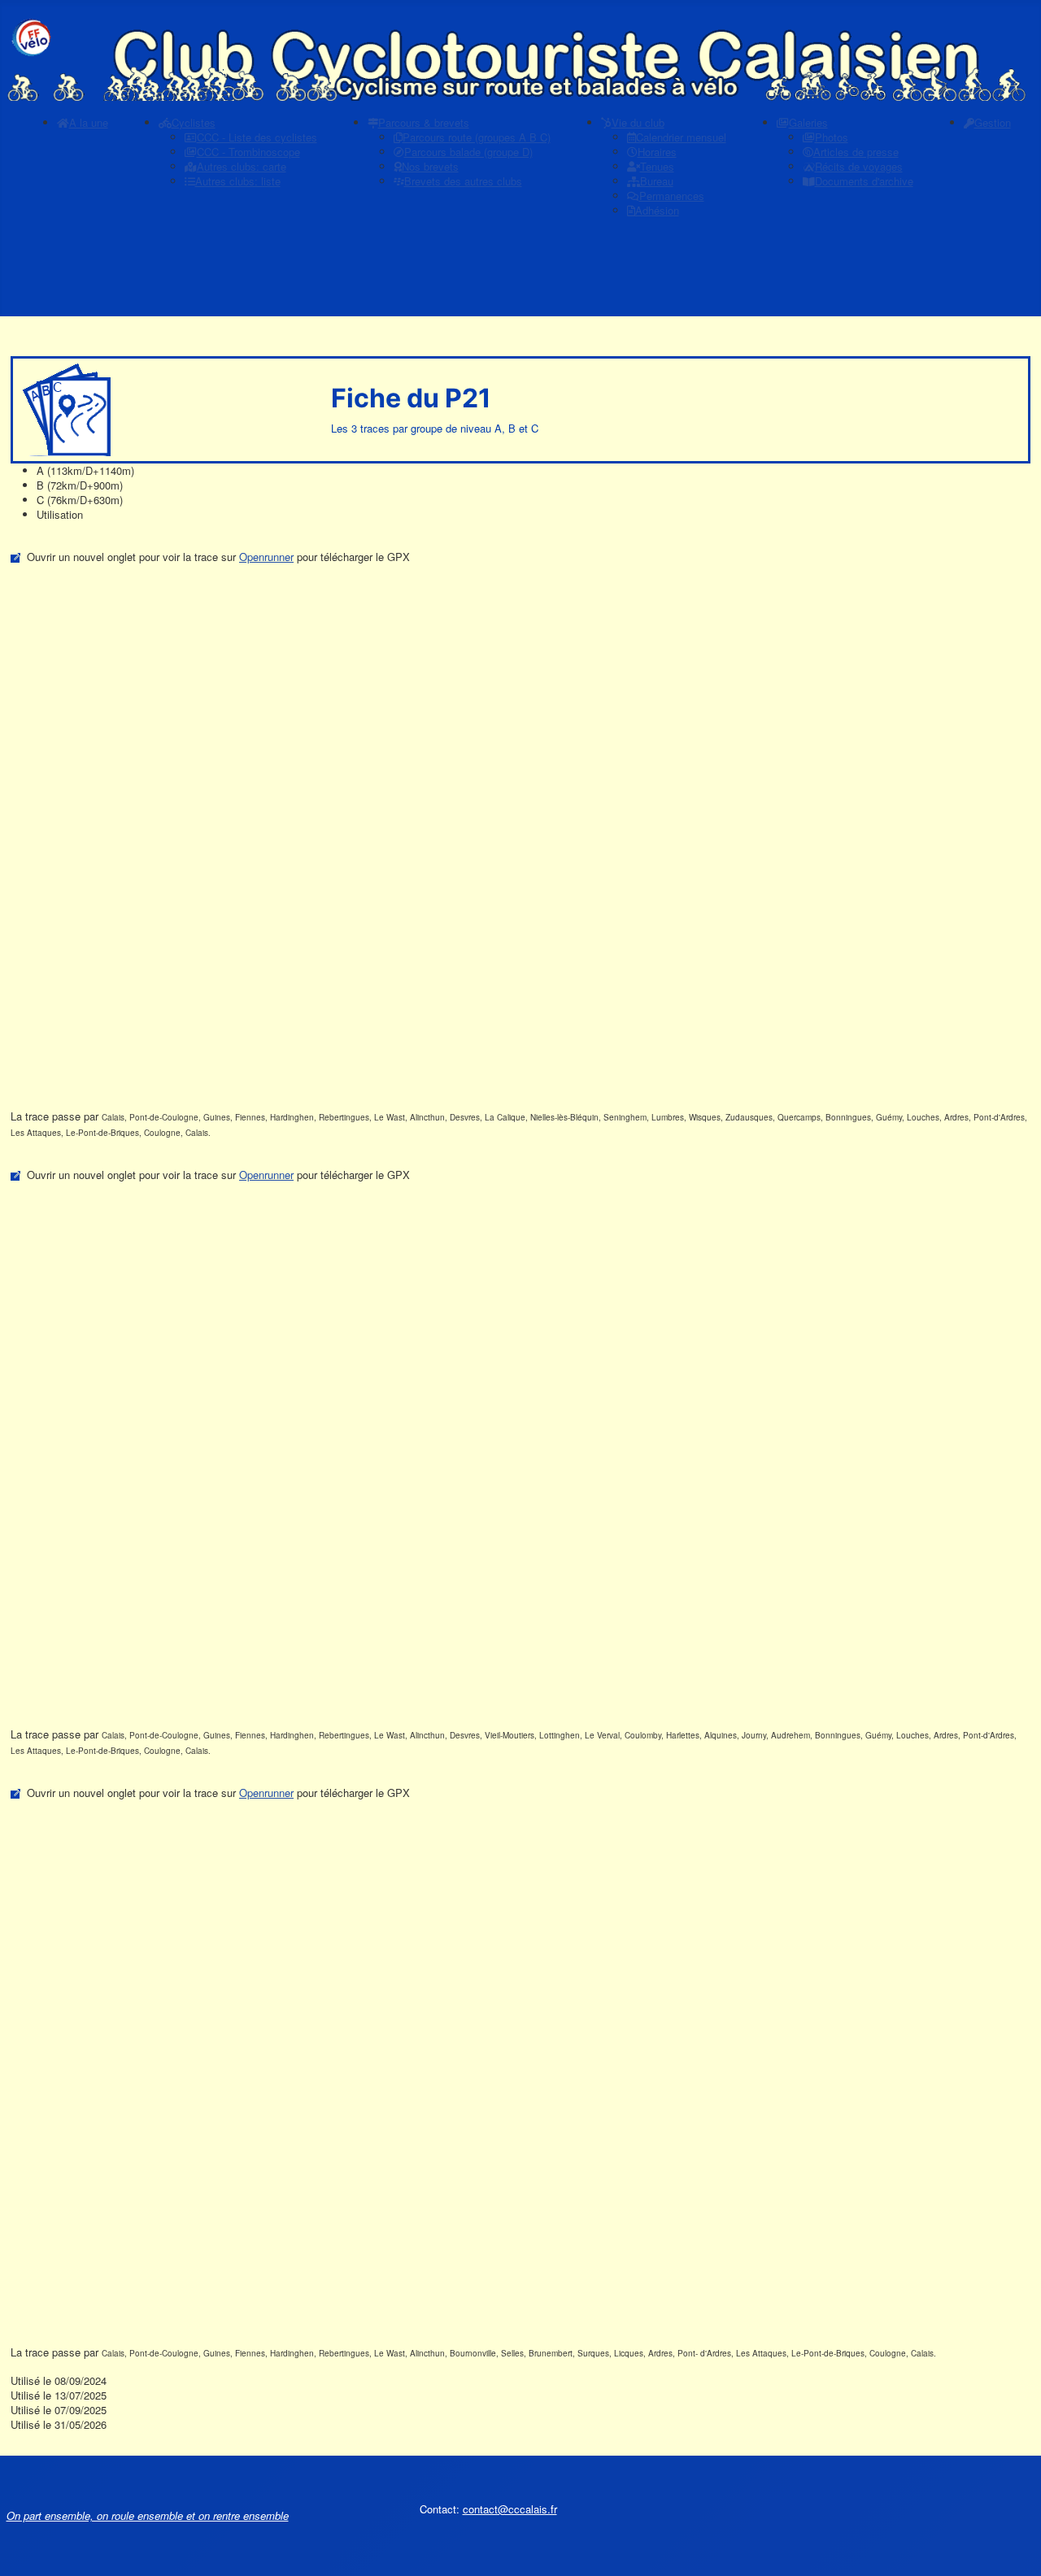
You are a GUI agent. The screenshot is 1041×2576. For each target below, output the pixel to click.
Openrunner (266, 557)
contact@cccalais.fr (510, 2509)
